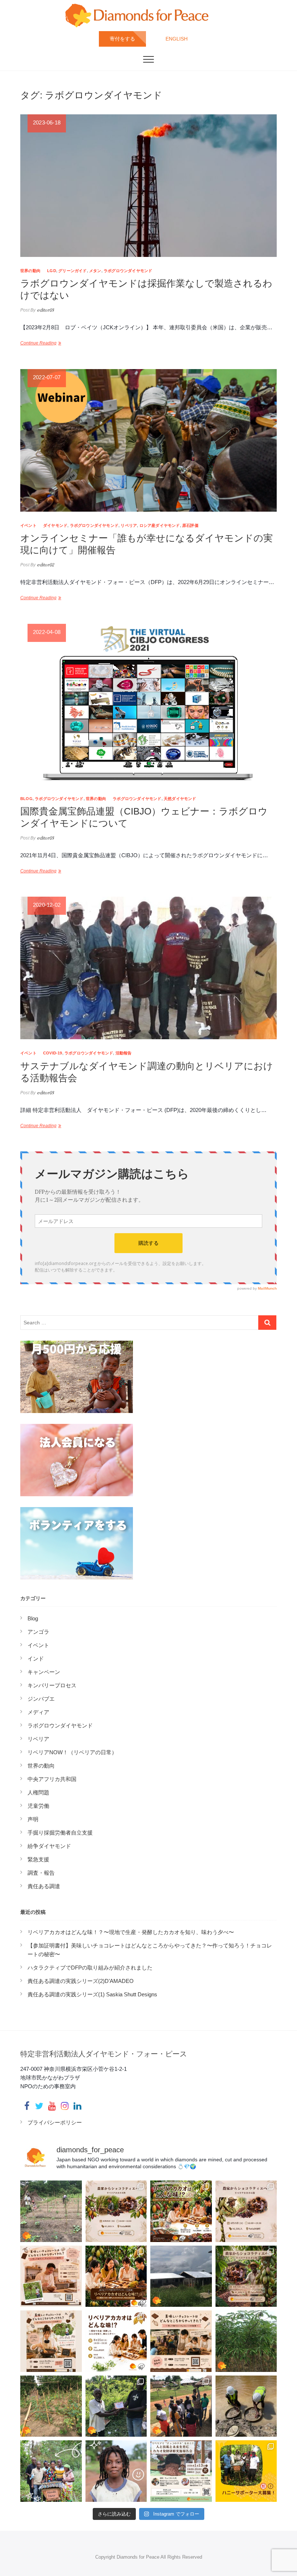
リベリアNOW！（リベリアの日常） (72, 1752)
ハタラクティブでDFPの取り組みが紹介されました (90, 1968)
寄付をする (122, 39)
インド (36, 1659)
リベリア (129, 525)
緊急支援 (38, 1859)
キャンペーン (44, 1672)
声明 (33, 1819)
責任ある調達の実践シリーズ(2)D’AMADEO (81, 1981)
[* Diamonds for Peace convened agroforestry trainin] (181, 2406)
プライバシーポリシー (55, 2122)
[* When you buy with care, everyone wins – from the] (51, 2471)
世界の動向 (30, 271)
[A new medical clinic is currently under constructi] (181, 2276)
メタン (95, 271)
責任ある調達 (44, 1886)
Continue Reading (38, 343)
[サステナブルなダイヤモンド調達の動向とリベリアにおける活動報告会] (148, 968)
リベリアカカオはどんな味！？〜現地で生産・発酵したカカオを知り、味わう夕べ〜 (131, 1932)
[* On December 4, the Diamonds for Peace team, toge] (246, 2406)
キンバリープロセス (52, 1685)
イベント (28, 525)
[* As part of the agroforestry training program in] (51, 2406)
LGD (52, 271)
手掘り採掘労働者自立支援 (60, 1833)
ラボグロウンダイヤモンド (128, 271)
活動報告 (124, 1053)
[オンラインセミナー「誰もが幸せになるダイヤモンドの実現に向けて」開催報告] (148, 440)
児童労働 (38, 1806)
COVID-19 (53, 1053)
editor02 (45, 565)
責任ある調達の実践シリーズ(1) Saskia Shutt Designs (92, 1994)
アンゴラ (38, 1632)
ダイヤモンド (55, 525)
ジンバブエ (41, 1699)
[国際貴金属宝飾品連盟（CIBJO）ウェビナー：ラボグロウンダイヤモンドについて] (148, 704)
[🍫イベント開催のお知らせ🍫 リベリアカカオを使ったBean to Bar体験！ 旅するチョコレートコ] (51, 2276)
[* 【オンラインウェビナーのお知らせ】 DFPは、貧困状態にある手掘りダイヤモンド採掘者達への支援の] (181, 2471)
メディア (38, 1712)
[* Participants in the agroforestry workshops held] (116, 2406)
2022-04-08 (47, 632)
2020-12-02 (47, 905)
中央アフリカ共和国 (52, 1779)
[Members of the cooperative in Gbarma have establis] (51, 2211)
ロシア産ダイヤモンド (160, 525)
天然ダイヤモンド (180, 799)
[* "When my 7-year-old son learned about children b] (116, 2471)
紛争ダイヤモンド (49, 1846)
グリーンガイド (72, 271)
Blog (26, 799)
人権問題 (38, 1792)
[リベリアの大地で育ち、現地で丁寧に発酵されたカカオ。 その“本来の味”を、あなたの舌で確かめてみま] (116, 2211)
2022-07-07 (47, 377)
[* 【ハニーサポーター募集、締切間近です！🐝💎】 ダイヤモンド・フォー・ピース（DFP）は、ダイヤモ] (246, 2471)
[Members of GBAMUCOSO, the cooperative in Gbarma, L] (246, 2341)
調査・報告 (41, 1873)
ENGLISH (177, 39)
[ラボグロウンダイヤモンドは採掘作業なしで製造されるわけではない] (148, 186)
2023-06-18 (47, 122)
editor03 (45, 310)
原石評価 (190, 525)
